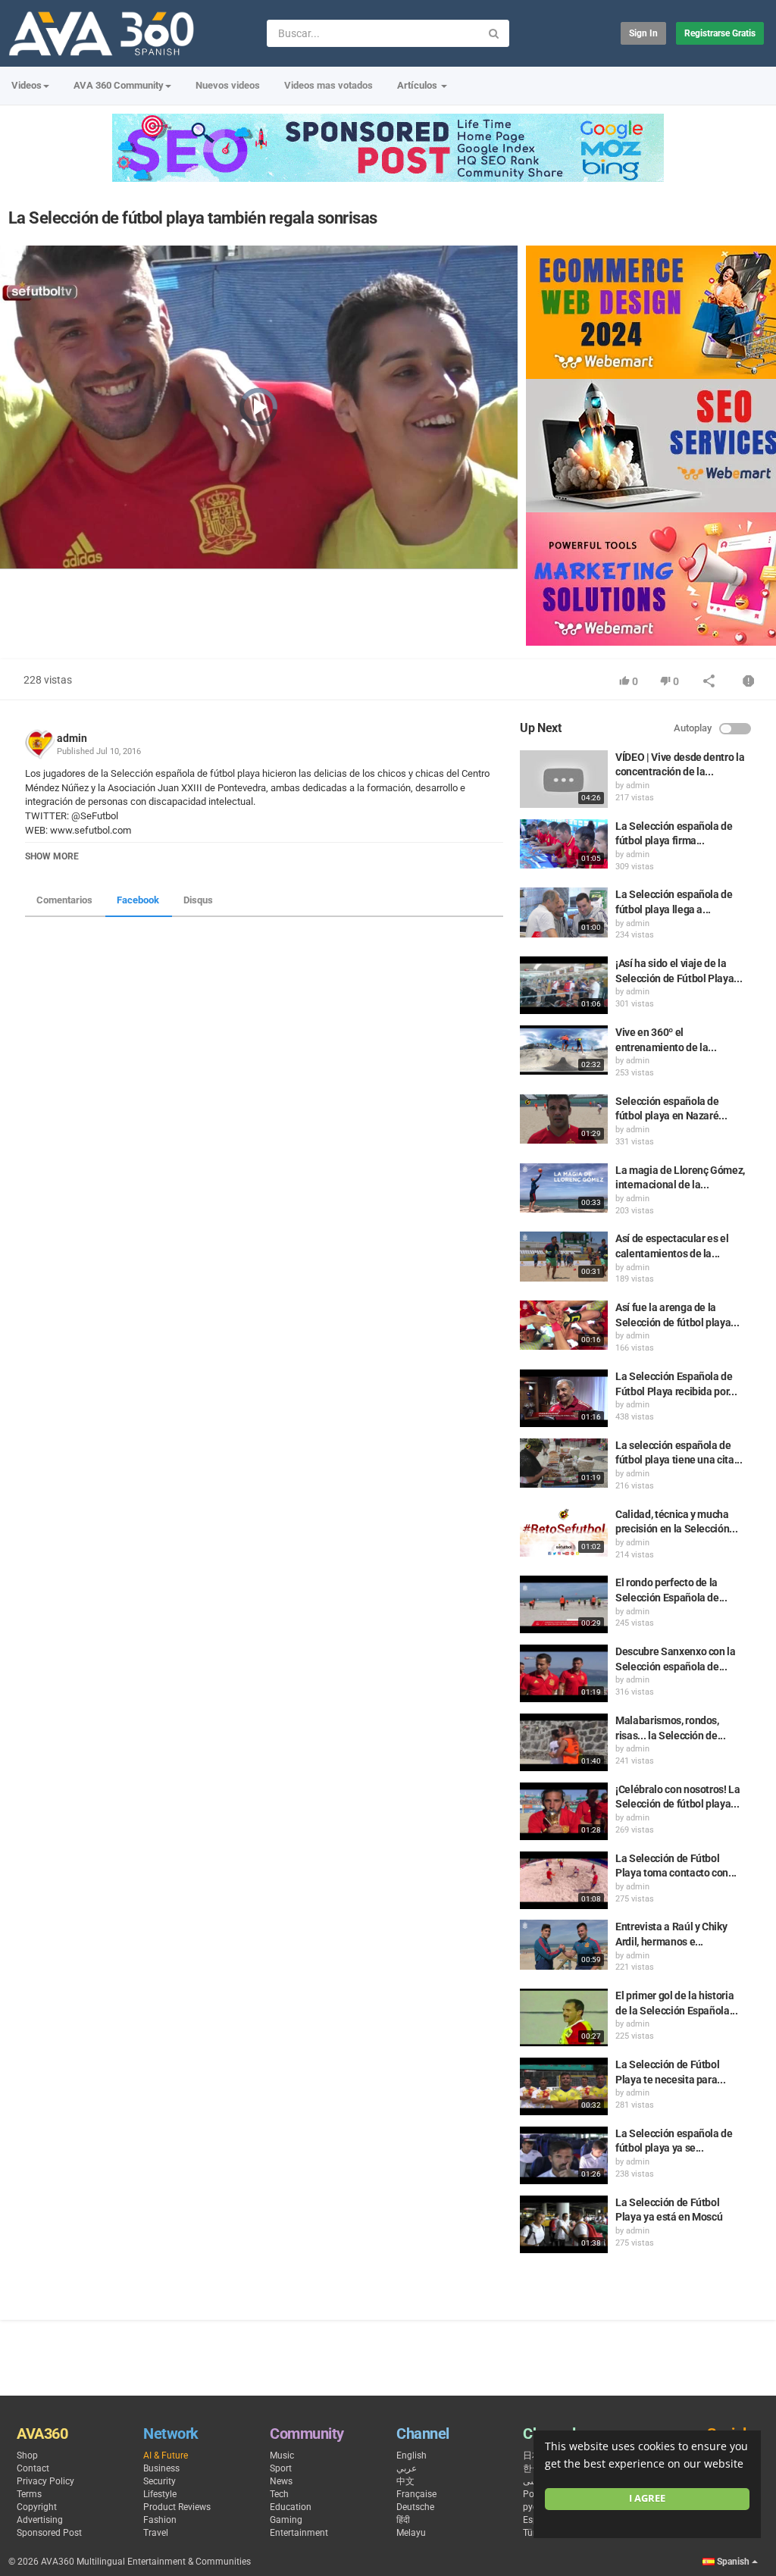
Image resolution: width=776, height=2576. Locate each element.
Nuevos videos (228, 85)
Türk (532, 2533)
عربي (407, 2468)
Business (161, 2468)
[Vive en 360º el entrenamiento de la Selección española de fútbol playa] (564, 1050)
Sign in (643, 33)
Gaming (286, 2520)
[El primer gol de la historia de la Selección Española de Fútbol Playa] (564, 2017)
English (411, 2455)
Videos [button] (27, 85)
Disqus (198, 900)
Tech (279, 2494)
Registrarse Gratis (720, 33)
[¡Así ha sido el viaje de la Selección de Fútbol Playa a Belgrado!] (564, 985)
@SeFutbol (94, 816)
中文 (405, 2481)
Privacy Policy (45, 2481)
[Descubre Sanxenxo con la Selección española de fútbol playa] (564, 1673)
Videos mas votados (329, 85)
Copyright (37, 2507)
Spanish (733, 2562)
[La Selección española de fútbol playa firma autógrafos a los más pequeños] (564, 844)
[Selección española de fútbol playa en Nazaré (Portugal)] (564, 1119)
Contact (33, 2468)
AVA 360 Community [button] (119, 85)
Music (282, 2455)
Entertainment (299, 2533)
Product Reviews (177, 2507)
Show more (52, 856)
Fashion (160, 2520)
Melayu (411, 2533)
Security (160, 2481)
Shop (27, 2455)
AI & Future (166, 2455)
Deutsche (415, 2507)
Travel (156, 2533)
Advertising (40, 2520)
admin (72, 738)
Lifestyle (160, 2494)
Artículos (418, 85)
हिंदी (403, 2520)
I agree (647, 2498)
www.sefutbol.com (89, 830)
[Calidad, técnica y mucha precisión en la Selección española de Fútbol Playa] (564, 1532)
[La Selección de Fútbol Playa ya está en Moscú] (564, 2224)
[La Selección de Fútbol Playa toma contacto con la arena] (564, 1880)
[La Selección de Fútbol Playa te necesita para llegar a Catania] (564, 2086)
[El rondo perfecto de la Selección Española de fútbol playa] (564, 1604)
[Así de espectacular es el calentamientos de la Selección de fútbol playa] (564, 1256)
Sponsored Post (49, 2533)
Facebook (138, 900)
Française (416, 2494)
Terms (29, 2494)
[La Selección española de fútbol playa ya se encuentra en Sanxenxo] (564, 2155)
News (281, 2481)
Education (291, 2507)
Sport (281, 2468)
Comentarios (64, 900)
